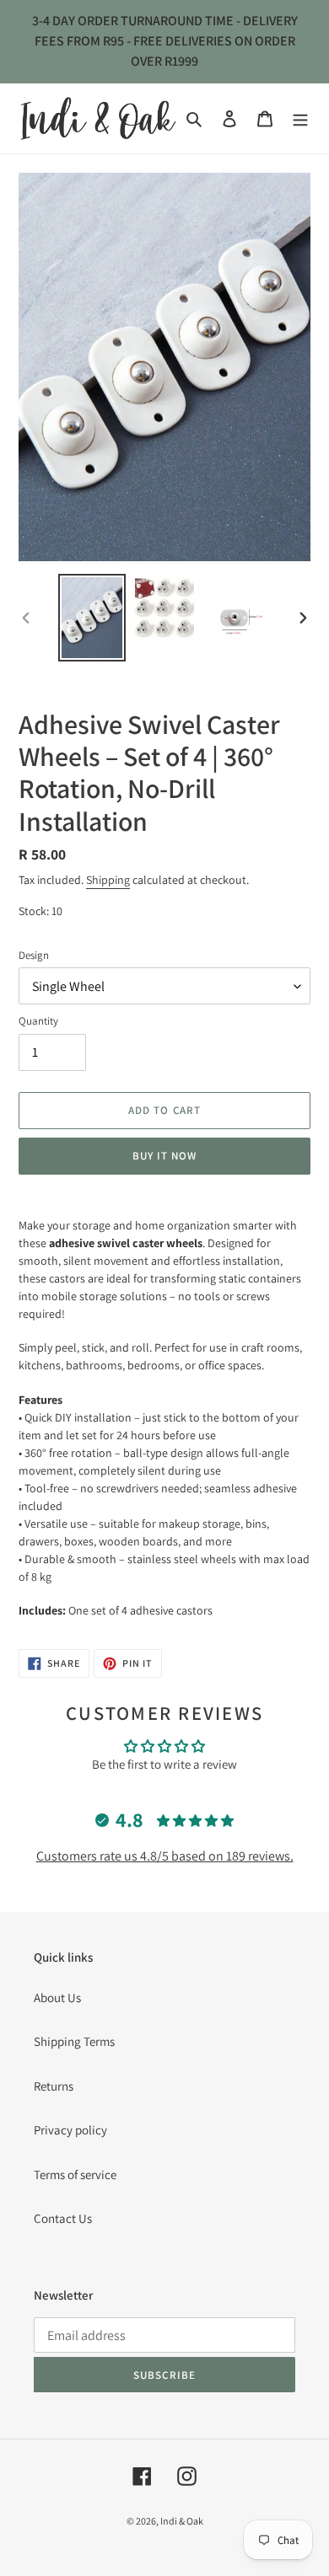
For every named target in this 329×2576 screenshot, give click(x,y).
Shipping (108, 880)
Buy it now (164, 1156)
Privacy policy (70, 2130)
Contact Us (63, 2218)
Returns (54, 2086)
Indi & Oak (182, 2521)
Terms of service (75, 2174)
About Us (57, 1998)
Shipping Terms (74, 2041)
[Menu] (300, 118)
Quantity (38, 1021)
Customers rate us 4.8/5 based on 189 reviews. (165, 1856)
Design (34, 955)
